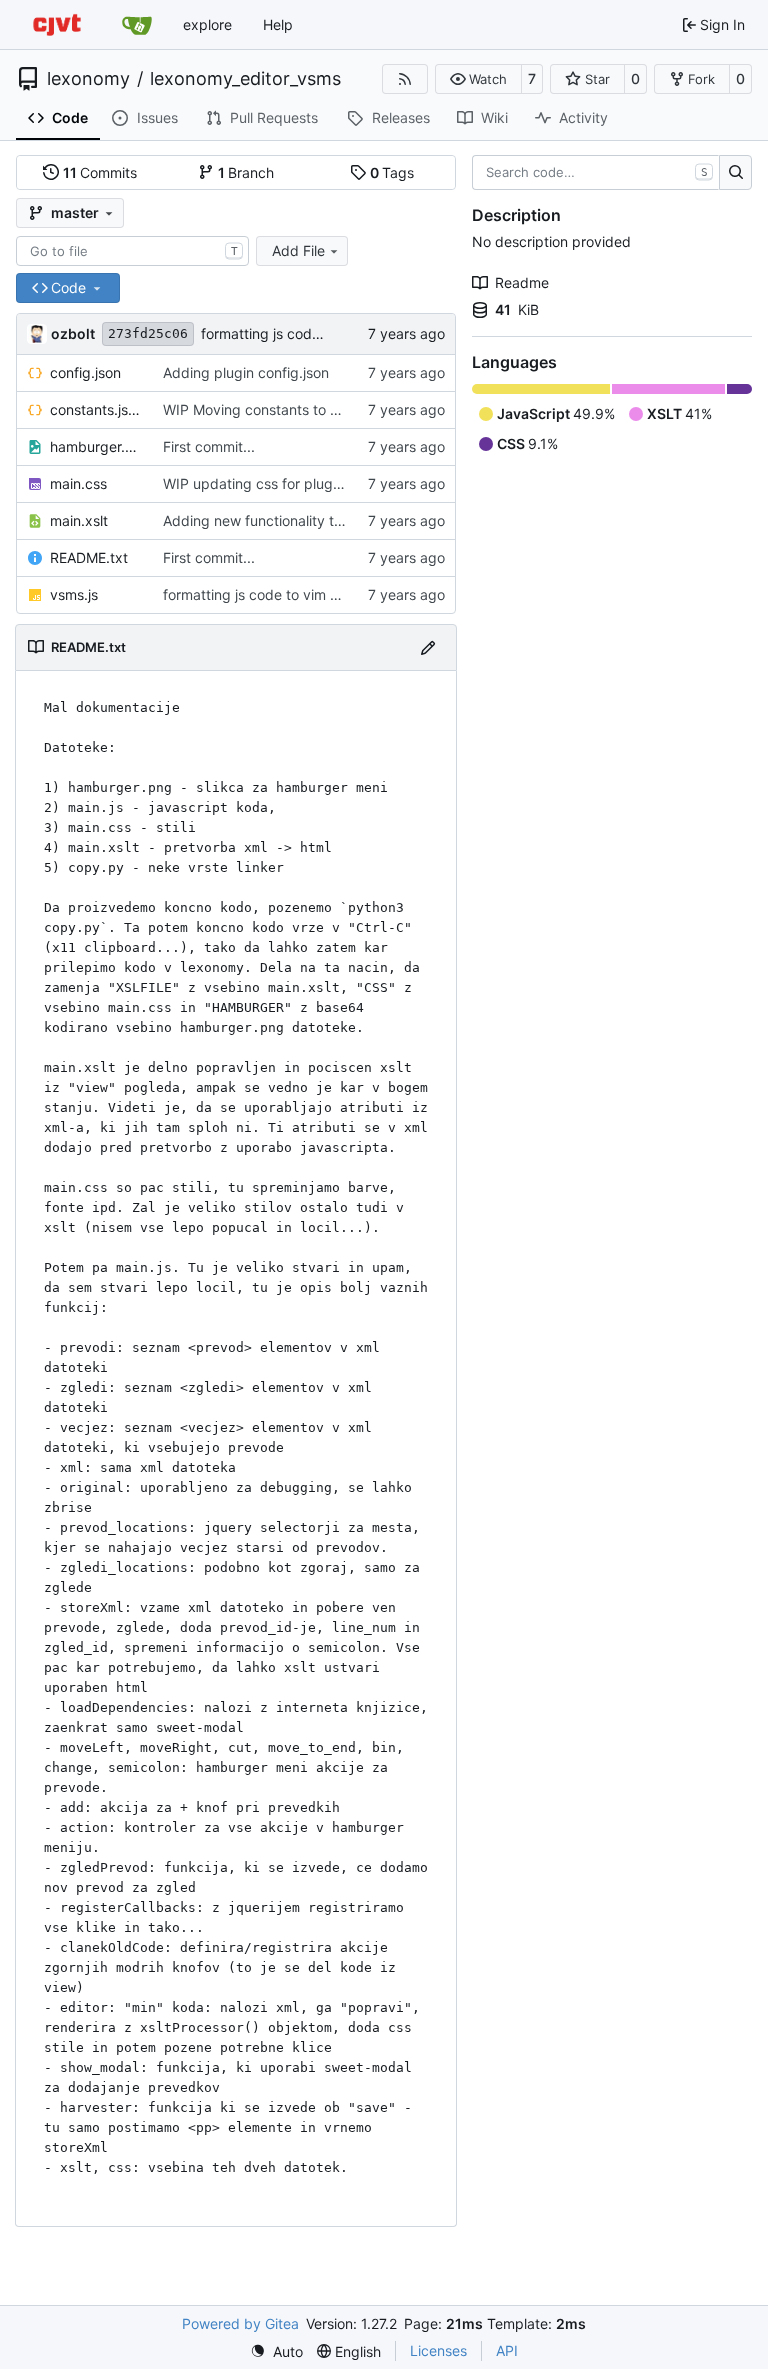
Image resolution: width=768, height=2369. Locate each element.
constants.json (96, 409)
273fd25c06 (148, 333)
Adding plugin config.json (246, 372)
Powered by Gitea (240, 2323)
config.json (85, 372)
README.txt (89, 557)
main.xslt (79, 520)
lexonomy (88, 79)
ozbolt (73, 333)
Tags (392, 172)
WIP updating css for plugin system (279, 483)
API (507, 2350)
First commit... (209, 446)
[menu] (276, 2351)
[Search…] (735, 173)
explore (207, 24)
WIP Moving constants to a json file (277, 409)
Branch (246, 172)
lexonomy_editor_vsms (245, 79)
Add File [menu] (298, 250)
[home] (57, 24)
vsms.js (74, 594)
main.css (78, 483)
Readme (522, 282)
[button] (478, 79)
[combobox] (132, 251)
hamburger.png (96, 446)
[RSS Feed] (405, 79)
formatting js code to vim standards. (319, 333)
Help (278, 24)
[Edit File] (428, 647)
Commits (100, 172)
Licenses (438, 2350)
